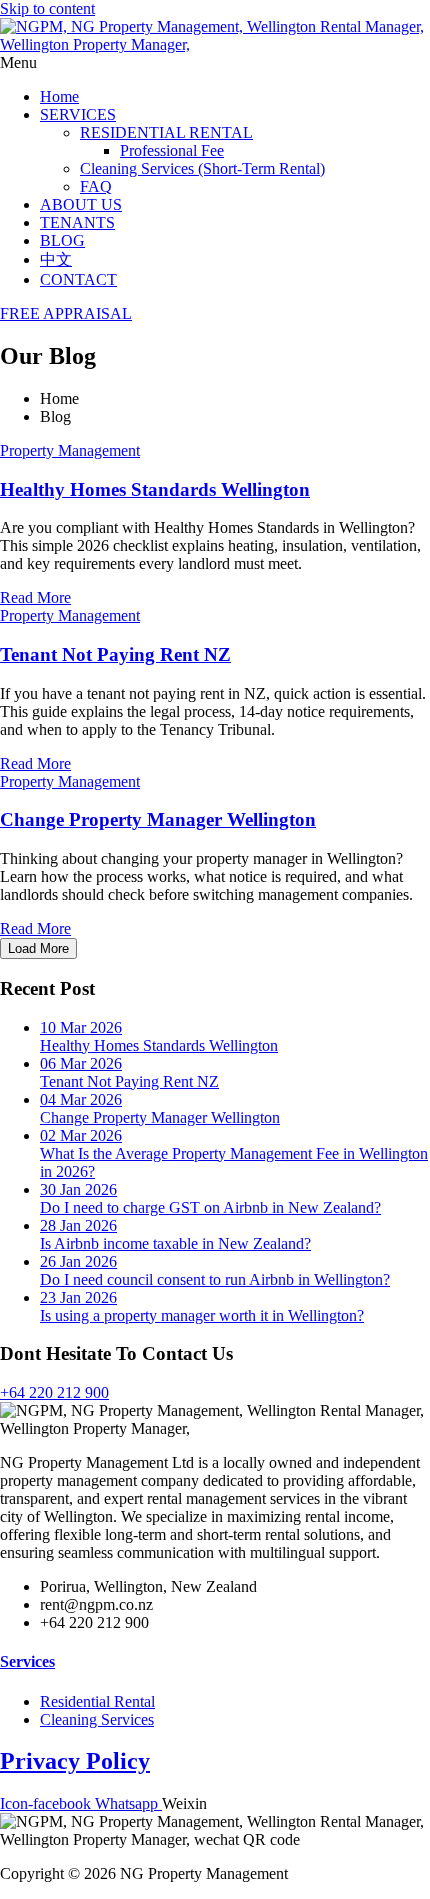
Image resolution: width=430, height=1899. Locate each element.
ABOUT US (81, 204)
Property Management (70, 450)
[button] (215, 63)
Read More (35, 597)
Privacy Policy (75, 1761)
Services (27, 1661)
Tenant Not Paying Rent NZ (115, 654)
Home (59, 96)
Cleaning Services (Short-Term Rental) (202, 168)
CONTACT (78, 279)
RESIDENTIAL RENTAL (166, 132)
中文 (56, 259)
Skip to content (47, 8)
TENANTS (77, 222)
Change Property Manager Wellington (158, 819)
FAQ (96, 186)
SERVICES (78, 114)
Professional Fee (172, 150)
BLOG (62, 240)
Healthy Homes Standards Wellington (155, 489)
